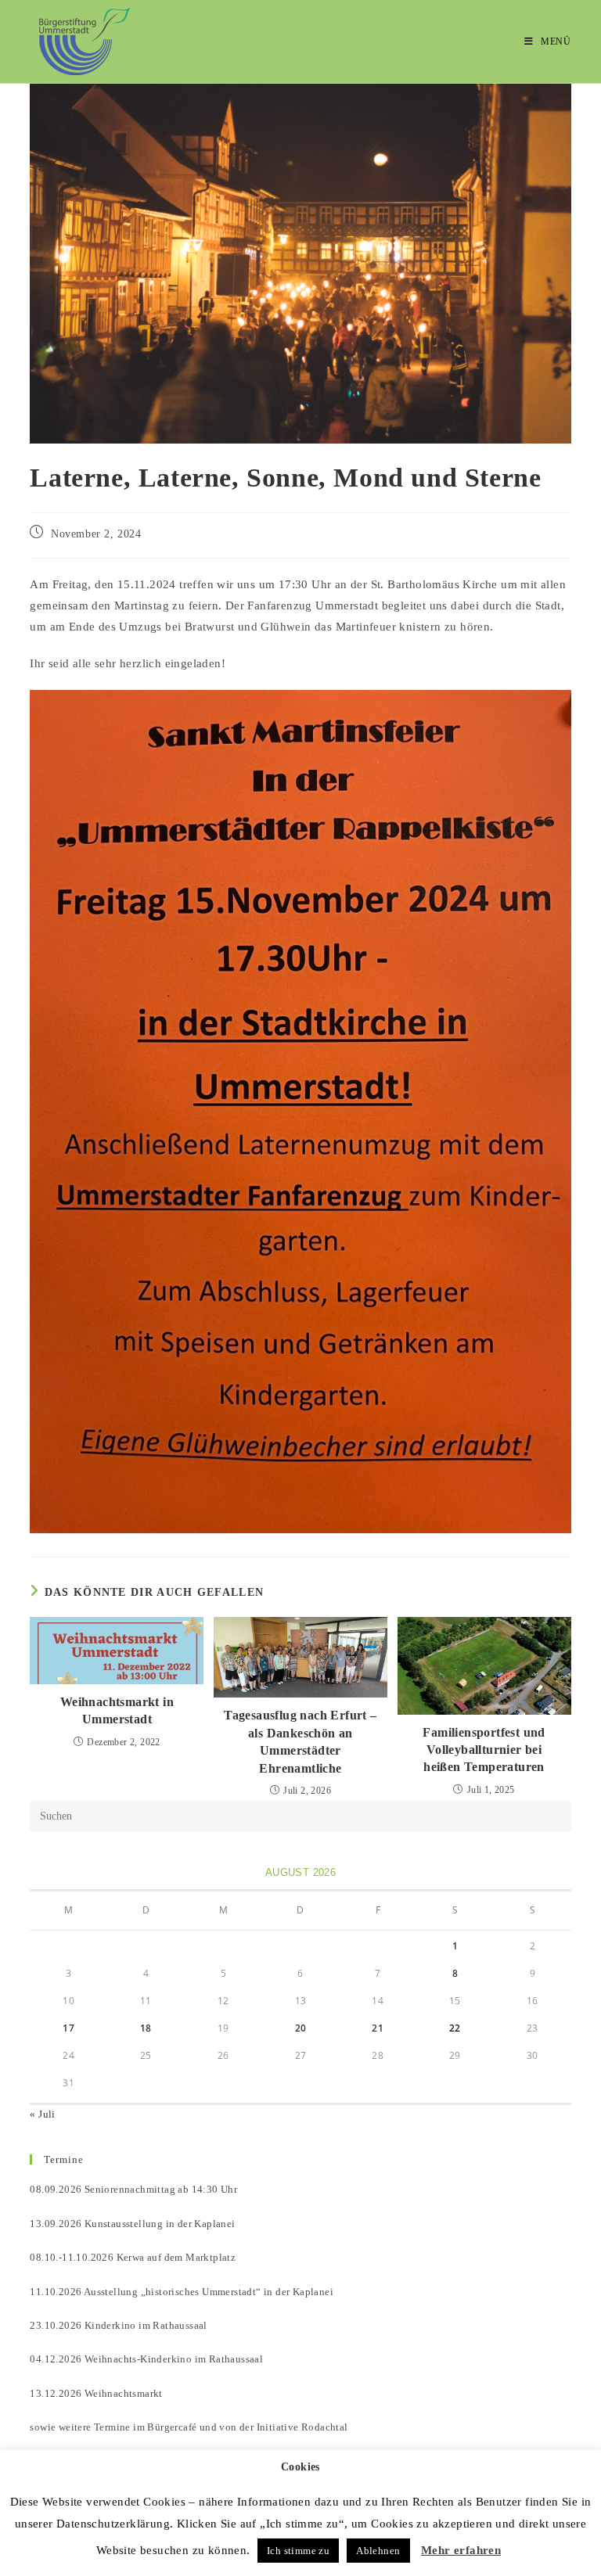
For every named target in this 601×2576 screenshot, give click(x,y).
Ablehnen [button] (378, 2551)
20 (301, 2028)
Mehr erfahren (461, 2550)
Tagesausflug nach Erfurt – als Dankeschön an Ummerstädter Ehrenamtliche (300, 1741)
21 (378, 2028)
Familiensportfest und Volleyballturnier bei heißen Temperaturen (484, 1750)
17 (68, 2028)
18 (146, 2028)
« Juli (42, 2114)
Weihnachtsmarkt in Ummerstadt (117, 1710)
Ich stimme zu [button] (298, 2551)
